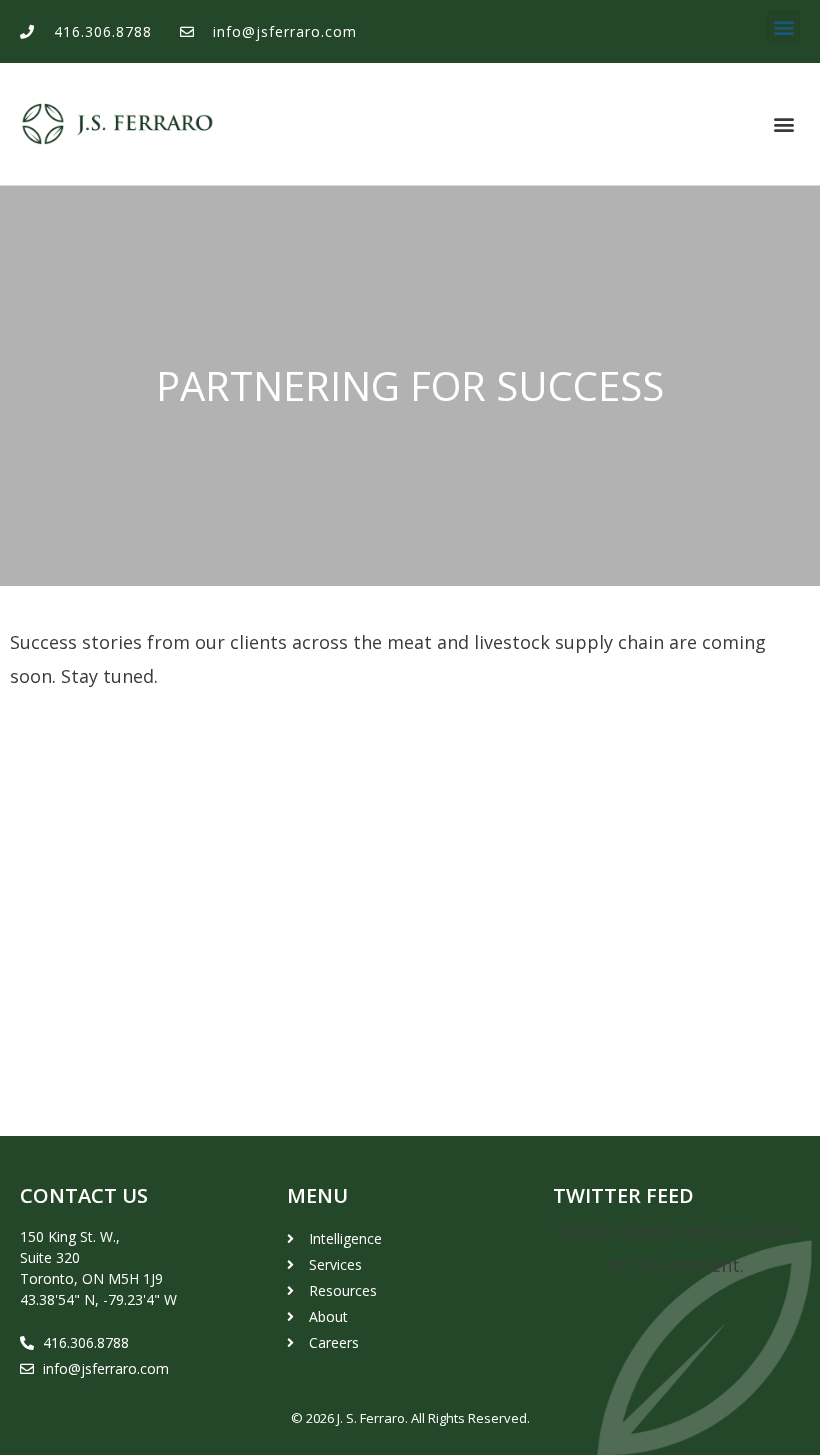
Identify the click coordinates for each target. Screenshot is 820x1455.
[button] (783, 26)
